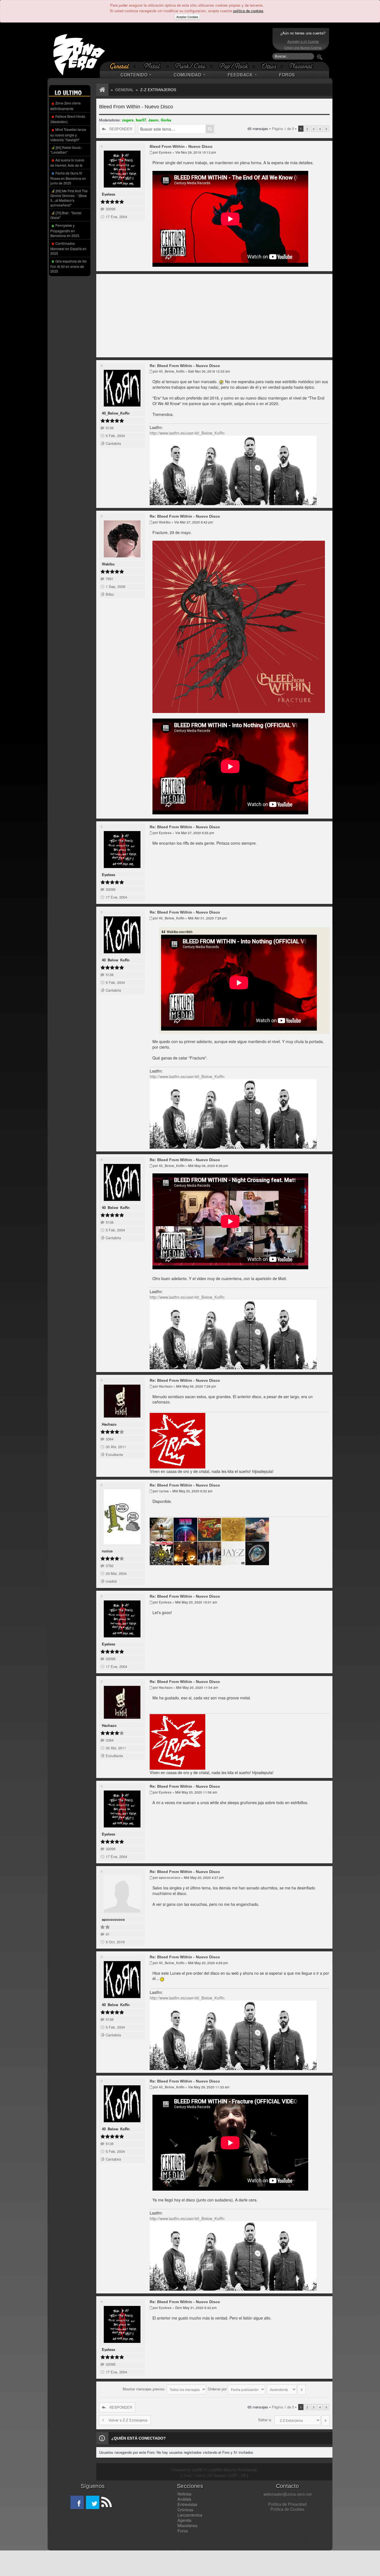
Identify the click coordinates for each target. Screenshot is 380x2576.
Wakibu (108, 564)
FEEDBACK (241, 75)
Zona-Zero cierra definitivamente (66, 106)
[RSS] (106, 2502)
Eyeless (108, 194)
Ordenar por (218, 2389)
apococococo (113, 1919)
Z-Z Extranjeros (158, 90)
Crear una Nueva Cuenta (303, 48)
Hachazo (109, 1424)
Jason (153, 120)
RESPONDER (121, 129)
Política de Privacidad (287, 2504)
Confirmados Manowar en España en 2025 (68, 248)
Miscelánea (187, 2525)
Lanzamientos (190, 2515)
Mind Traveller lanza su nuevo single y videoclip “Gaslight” (68, 134)
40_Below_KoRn (116, 413)
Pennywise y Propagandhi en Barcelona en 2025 (65, 230)
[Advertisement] (189, 45)
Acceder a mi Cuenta (303, 41)
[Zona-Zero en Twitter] (93, 2502)
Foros (183, 2531)
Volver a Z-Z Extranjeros (128, 2420)
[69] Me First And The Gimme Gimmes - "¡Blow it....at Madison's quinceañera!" (69, 198)
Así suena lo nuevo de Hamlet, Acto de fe (67, 163)
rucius (107, 1551)
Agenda (184, 2520)
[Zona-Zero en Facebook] (77, 2502)
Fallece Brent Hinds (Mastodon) (68, 119)
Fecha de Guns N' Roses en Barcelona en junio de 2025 (68, 178)
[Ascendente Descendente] (287, 2389)
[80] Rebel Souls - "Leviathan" (66, 150)
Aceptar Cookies (187, 17)
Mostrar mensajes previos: (145, 2389)
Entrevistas (187, 2504)
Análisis (184, 2499)
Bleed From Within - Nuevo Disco (136, 107)
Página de (283, 129)
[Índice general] (101, 90)
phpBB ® (199, 2470)
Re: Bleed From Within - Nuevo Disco (185, 366)
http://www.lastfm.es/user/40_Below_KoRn (187, 433)
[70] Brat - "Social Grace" (66, 215)
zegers (128, 120)
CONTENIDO (135, 75)
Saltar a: (265, 2420)
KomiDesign (248, 2470)
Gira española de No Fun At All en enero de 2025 (69, 266)
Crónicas (185, 2510)
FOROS (287, 75)
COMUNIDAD (188, 75)
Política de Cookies (287, 2509)
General (124, 90)
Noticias (184, 2494)
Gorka (166, 120)
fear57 (141, 120)
